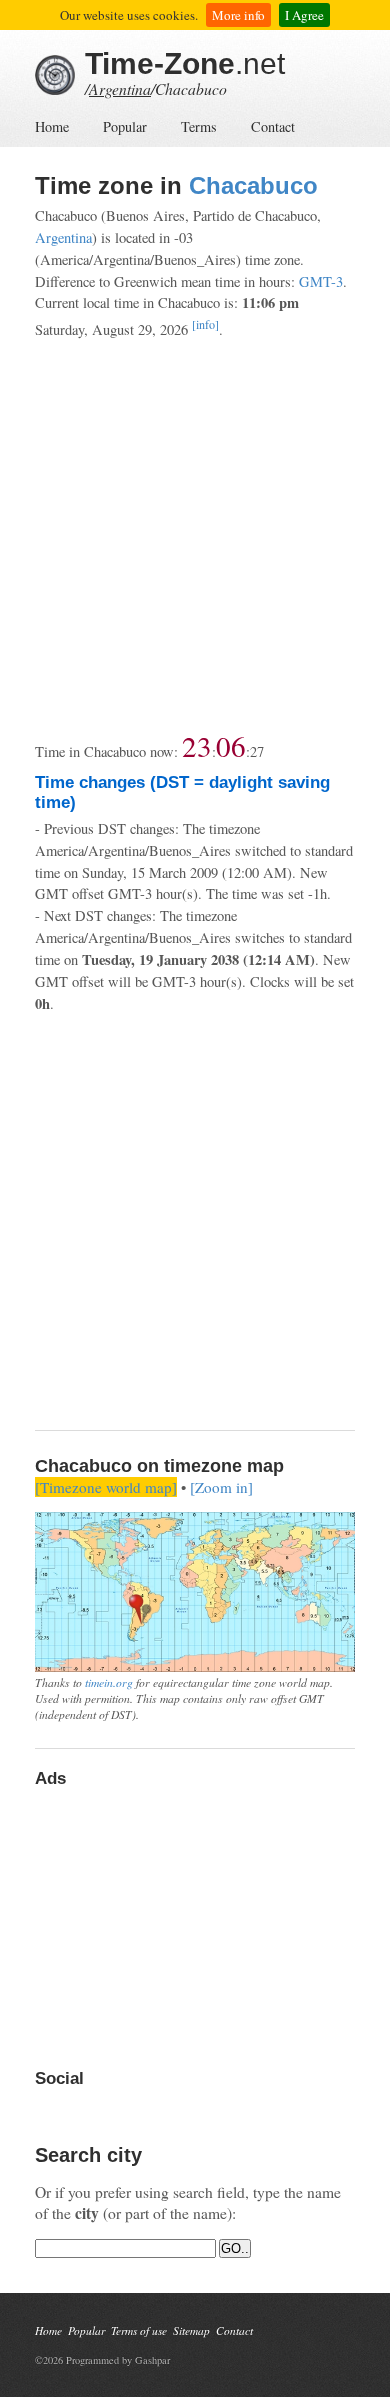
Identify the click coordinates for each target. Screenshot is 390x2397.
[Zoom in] (221, 1487)
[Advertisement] (195, 536)
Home (52, 126)
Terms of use (139, 2330)
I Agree (304, 15)
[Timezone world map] (106, 1487)
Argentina (120, 88)
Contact (273, 126)
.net (185, 63)
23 (197, 745)
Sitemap (191, 2330)
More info (238, 15)
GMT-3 (321, 281)
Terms (199, 126)
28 (257, 751)
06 (231, 745)
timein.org (109, 1682)
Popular (125, 126)
